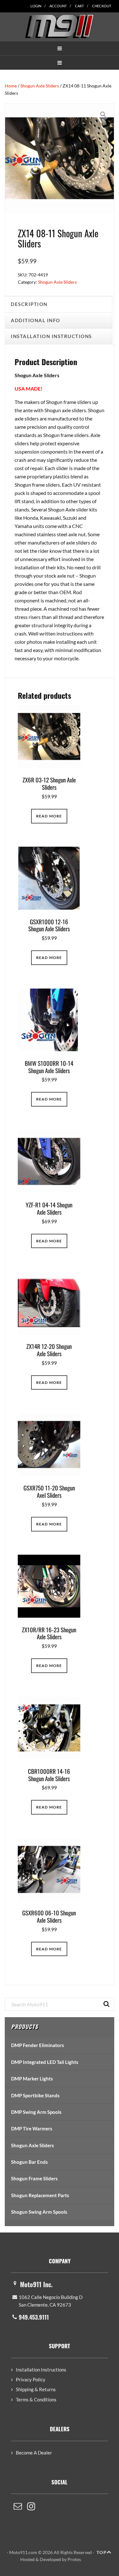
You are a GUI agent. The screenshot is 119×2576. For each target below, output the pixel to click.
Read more (49, 816)
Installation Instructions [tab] (51, 336)
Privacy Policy (31, 2379)
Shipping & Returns (36, 2389)
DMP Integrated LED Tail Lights (45, 2062)
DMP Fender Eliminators (38, 2045)
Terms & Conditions (36, 2399)
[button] (60, 48)
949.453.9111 (34, 2317)
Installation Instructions (41, 2370)
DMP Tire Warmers (32, 2128)
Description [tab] (29, 304)
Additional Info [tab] (36, 320)
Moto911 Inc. (36, 2284)
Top (102, 2552)
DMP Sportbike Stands (35, 2095)
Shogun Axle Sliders (40, 86)
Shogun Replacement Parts (40, 2195)
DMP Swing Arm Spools (36, 2112)
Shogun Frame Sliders (34, 2178)
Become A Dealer (34, 2453)
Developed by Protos (60, 2559)
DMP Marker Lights (32, 2079)
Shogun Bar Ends (30, 2162)
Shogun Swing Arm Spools (39, 2212)
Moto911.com (60, 26)
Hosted (27, 2559)
